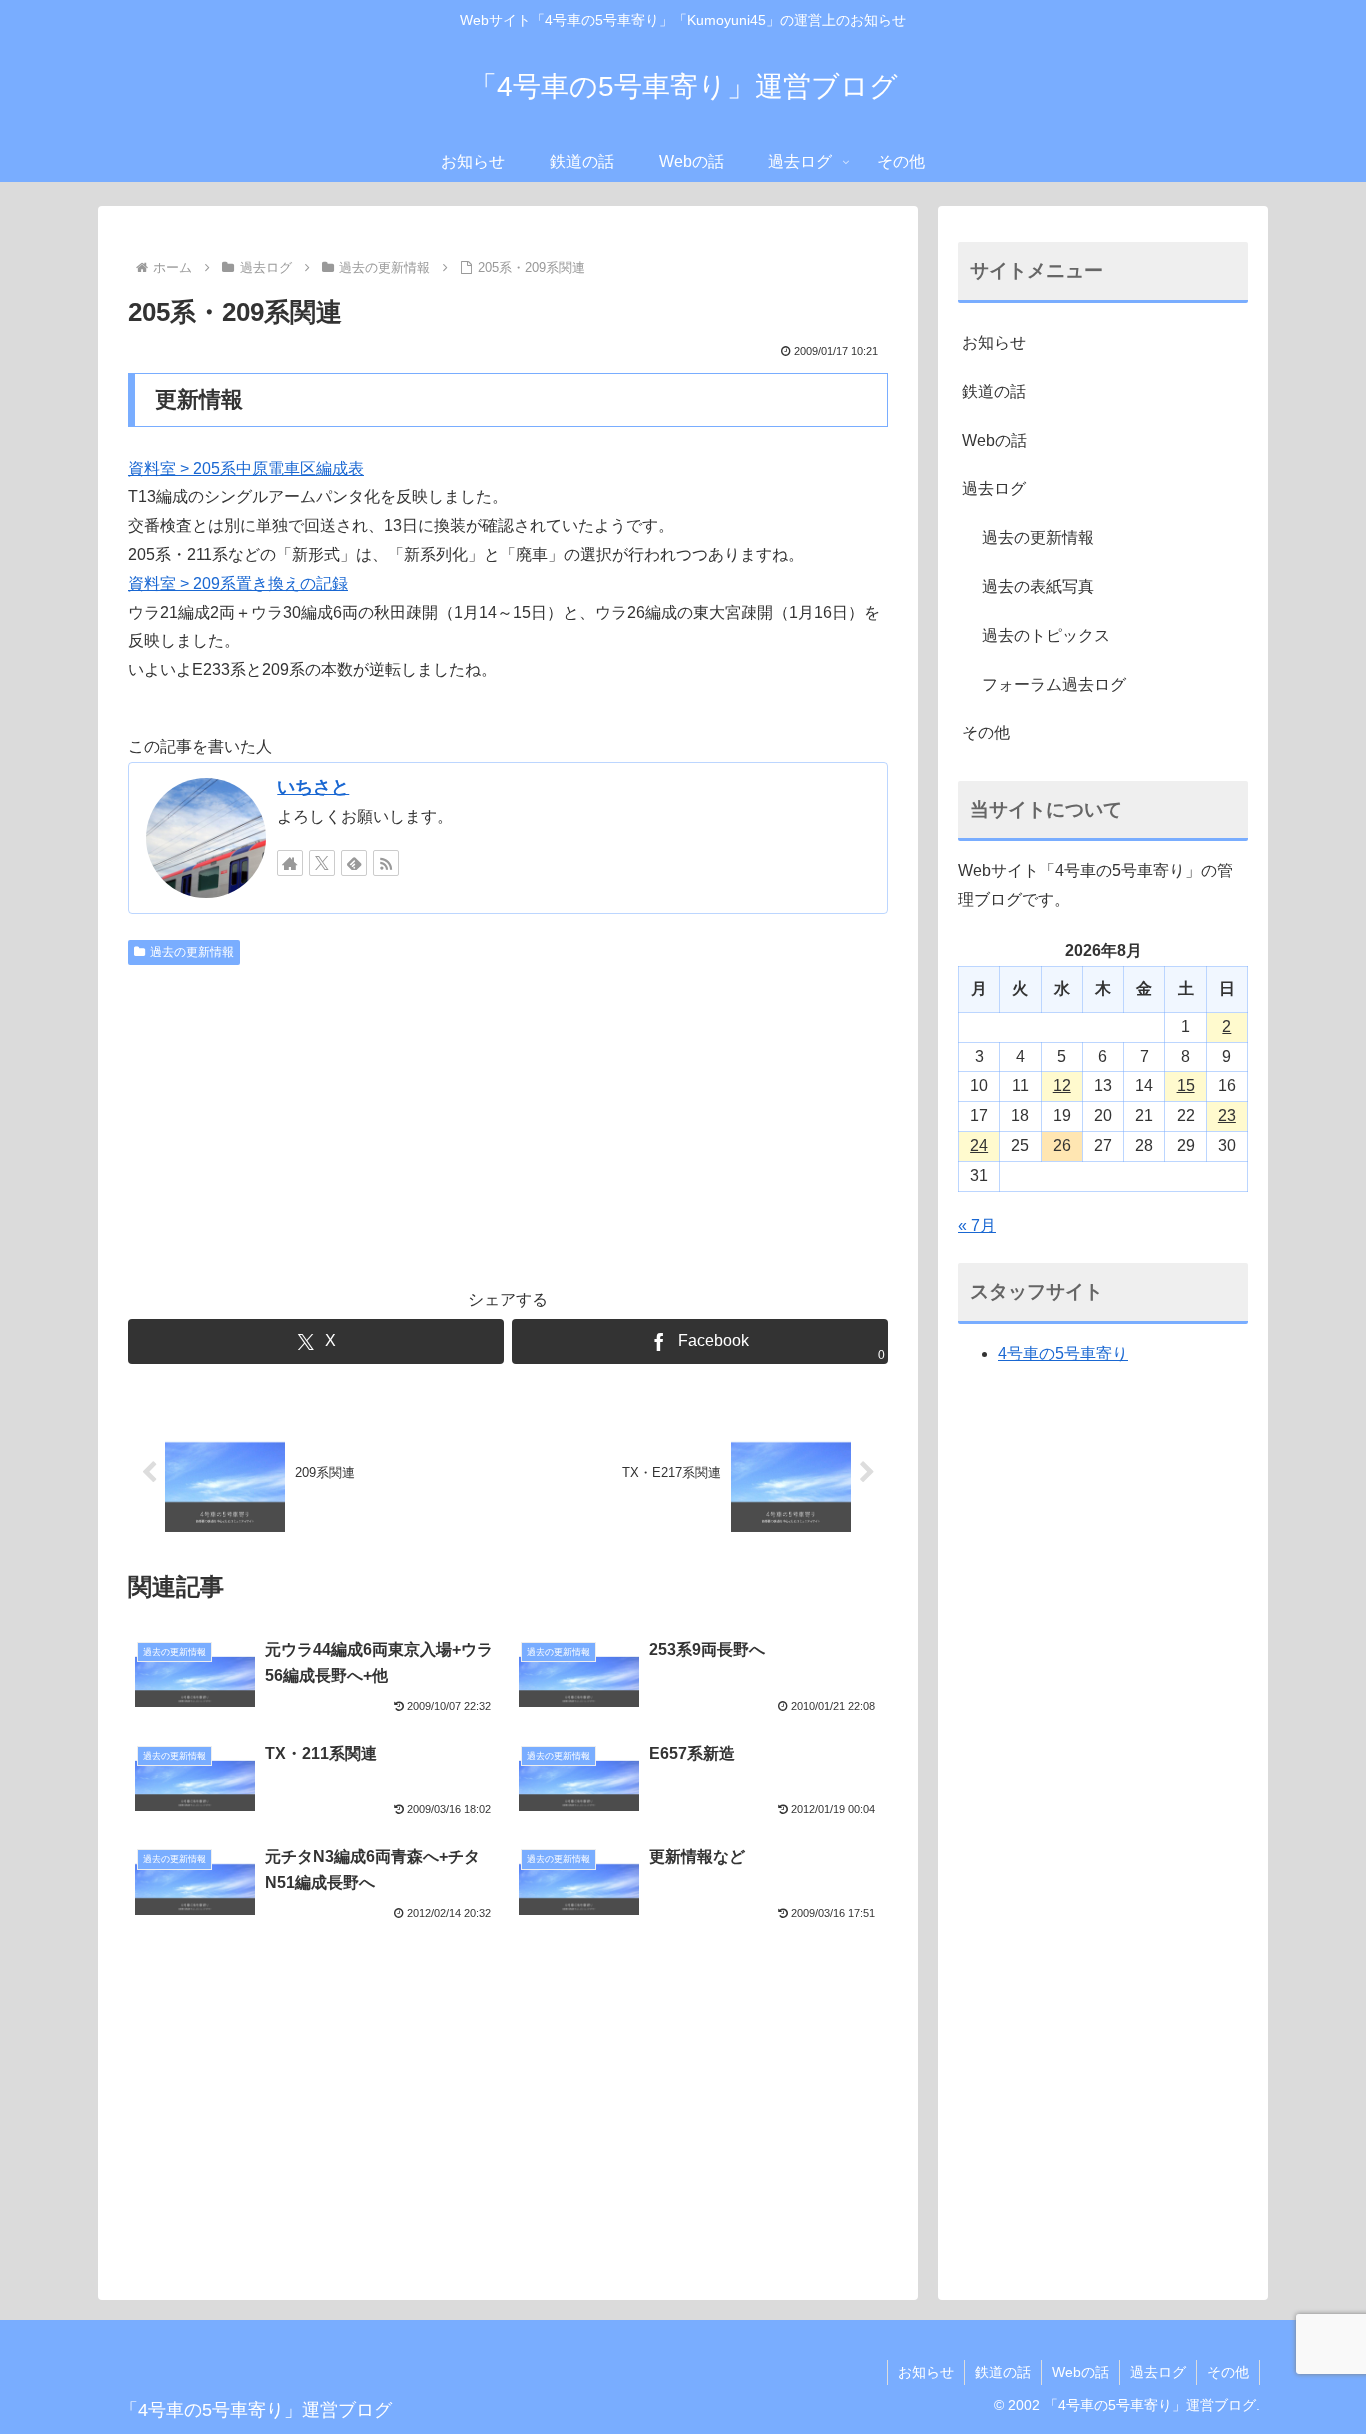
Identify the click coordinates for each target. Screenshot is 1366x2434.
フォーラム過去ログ (1054, 684)
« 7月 (977, 1225)
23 (1227, 1115)
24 (979, 1145)
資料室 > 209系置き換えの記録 (238, 583)
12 (1062, 1085)
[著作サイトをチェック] (290, 863)
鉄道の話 (994, 391)
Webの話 (994, 440)
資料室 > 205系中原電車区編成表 (246, 468)
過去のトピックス (1046, 635)
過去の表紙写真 (1038, 586)
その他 (986, 732)
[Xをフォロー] (322, 863)
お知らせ (994, 342)
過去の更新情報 (192, 952)
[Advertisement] (508, 1123)
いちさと (313, 787)
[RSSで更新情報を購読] (386, 863)
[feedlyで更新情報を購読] (354, 863)
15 (1186, 1085)
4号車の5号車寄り (1063, 1353)
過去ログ (994, 488)
